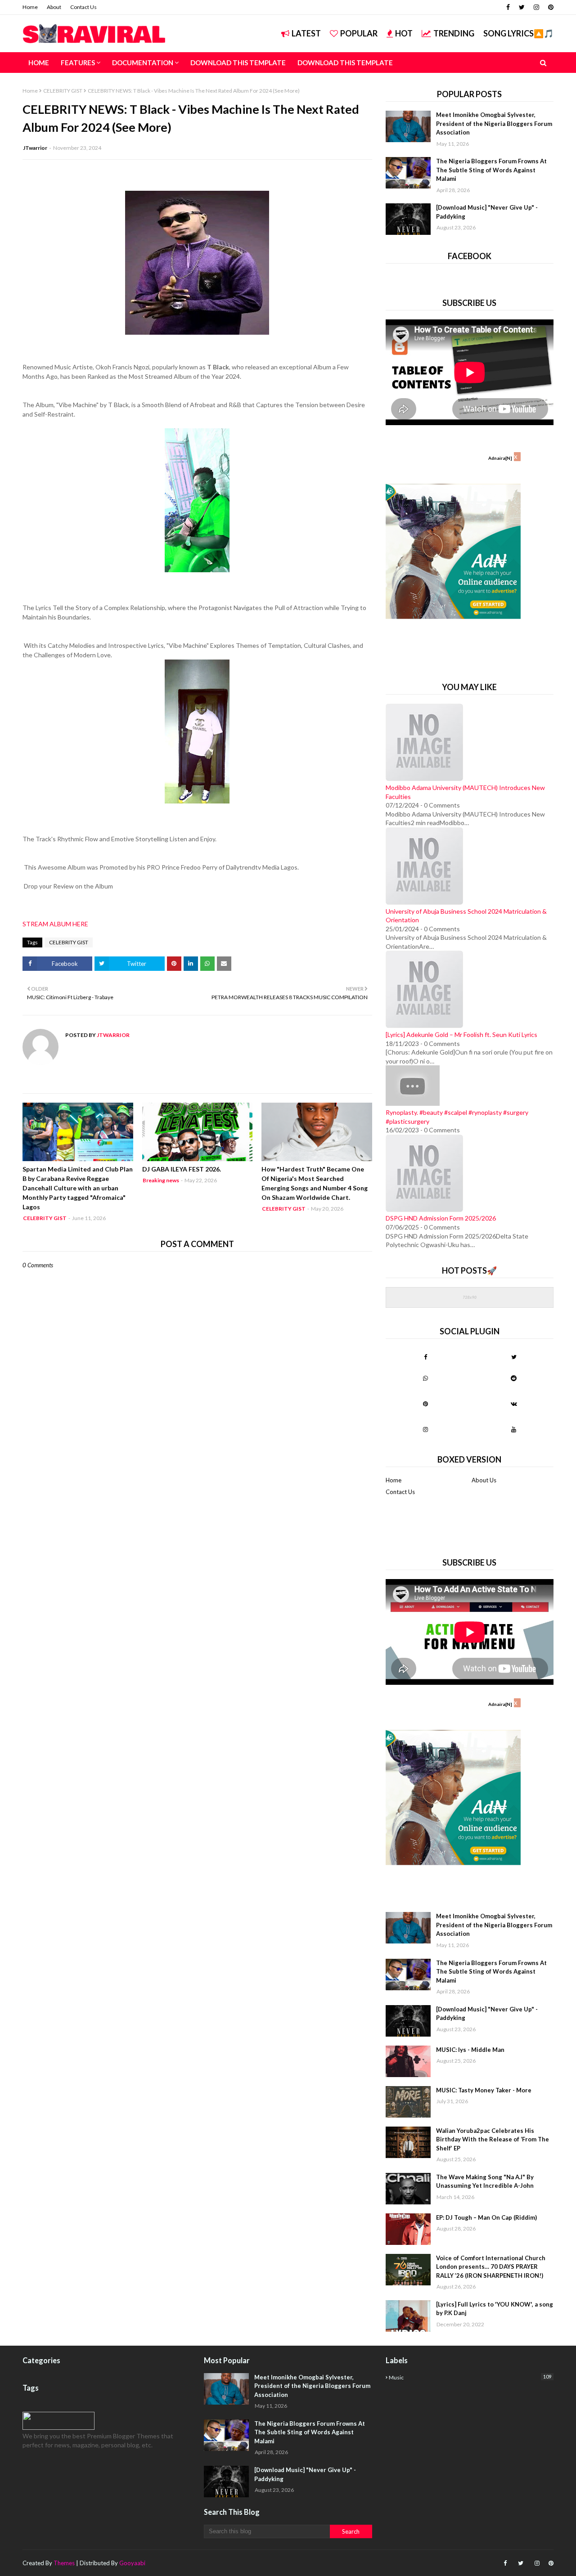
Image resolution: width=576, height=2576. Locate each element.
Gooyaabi (132, 2563)
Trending (454, 33)
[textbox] (197, 645)
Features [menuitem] (78, 63)
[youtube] (514, 1429)
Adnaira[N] (500, 458)
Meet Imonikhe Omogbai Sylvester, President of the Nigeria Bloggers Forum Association (494, 123)
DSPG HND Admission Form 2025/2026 (441, 1218)
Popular (359, 33)
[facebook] (508, 7)
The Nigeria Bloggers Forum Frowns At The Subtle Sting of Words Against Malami (491, 170)
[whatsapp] (425, 1378)
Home (30, 7)
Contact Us (83, 7)
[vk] (514, 1404)
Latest (306, 33)
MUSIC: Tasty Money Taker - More (484, 2090)
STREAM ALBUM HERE (55, 924)
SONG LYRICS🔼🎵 (518, 33)
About (54, 7)
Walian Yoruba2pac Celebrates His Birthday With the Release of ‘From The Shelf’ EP (493, 2139)
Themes (64, 2563)
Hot (404, 33)
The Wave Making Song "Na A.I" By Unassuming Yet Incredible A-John (485, 2181)
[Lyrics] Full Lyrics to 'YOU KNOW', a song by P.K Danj (495, 2309)
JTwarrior (35, 148)
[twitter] (522, 7)
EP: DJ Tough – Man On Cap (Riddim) (486, 2217)
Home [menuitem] (39, 63)
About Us (484, 1480)
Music (470, 2377)
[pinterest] (550, 7)
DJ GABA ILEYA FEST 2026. (182, 1169)
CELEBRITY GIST (63, 91)
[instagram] (536, 7)
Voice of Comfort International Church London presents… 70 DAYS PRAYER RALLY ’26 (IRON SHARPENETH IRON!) (491, 2267)
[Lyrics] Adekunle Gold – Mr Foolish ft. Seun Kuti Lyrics (461, 1034)
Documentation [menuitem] (143, 63)
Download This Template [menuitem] (238, 63)
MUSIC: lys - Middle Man (470, 2050)
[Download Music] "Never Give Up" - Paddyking (487, 212)
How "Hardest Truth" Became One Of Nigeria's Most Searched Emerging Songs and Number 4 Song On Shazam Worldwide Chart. (315, 1183)
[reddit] (514, 1378)
